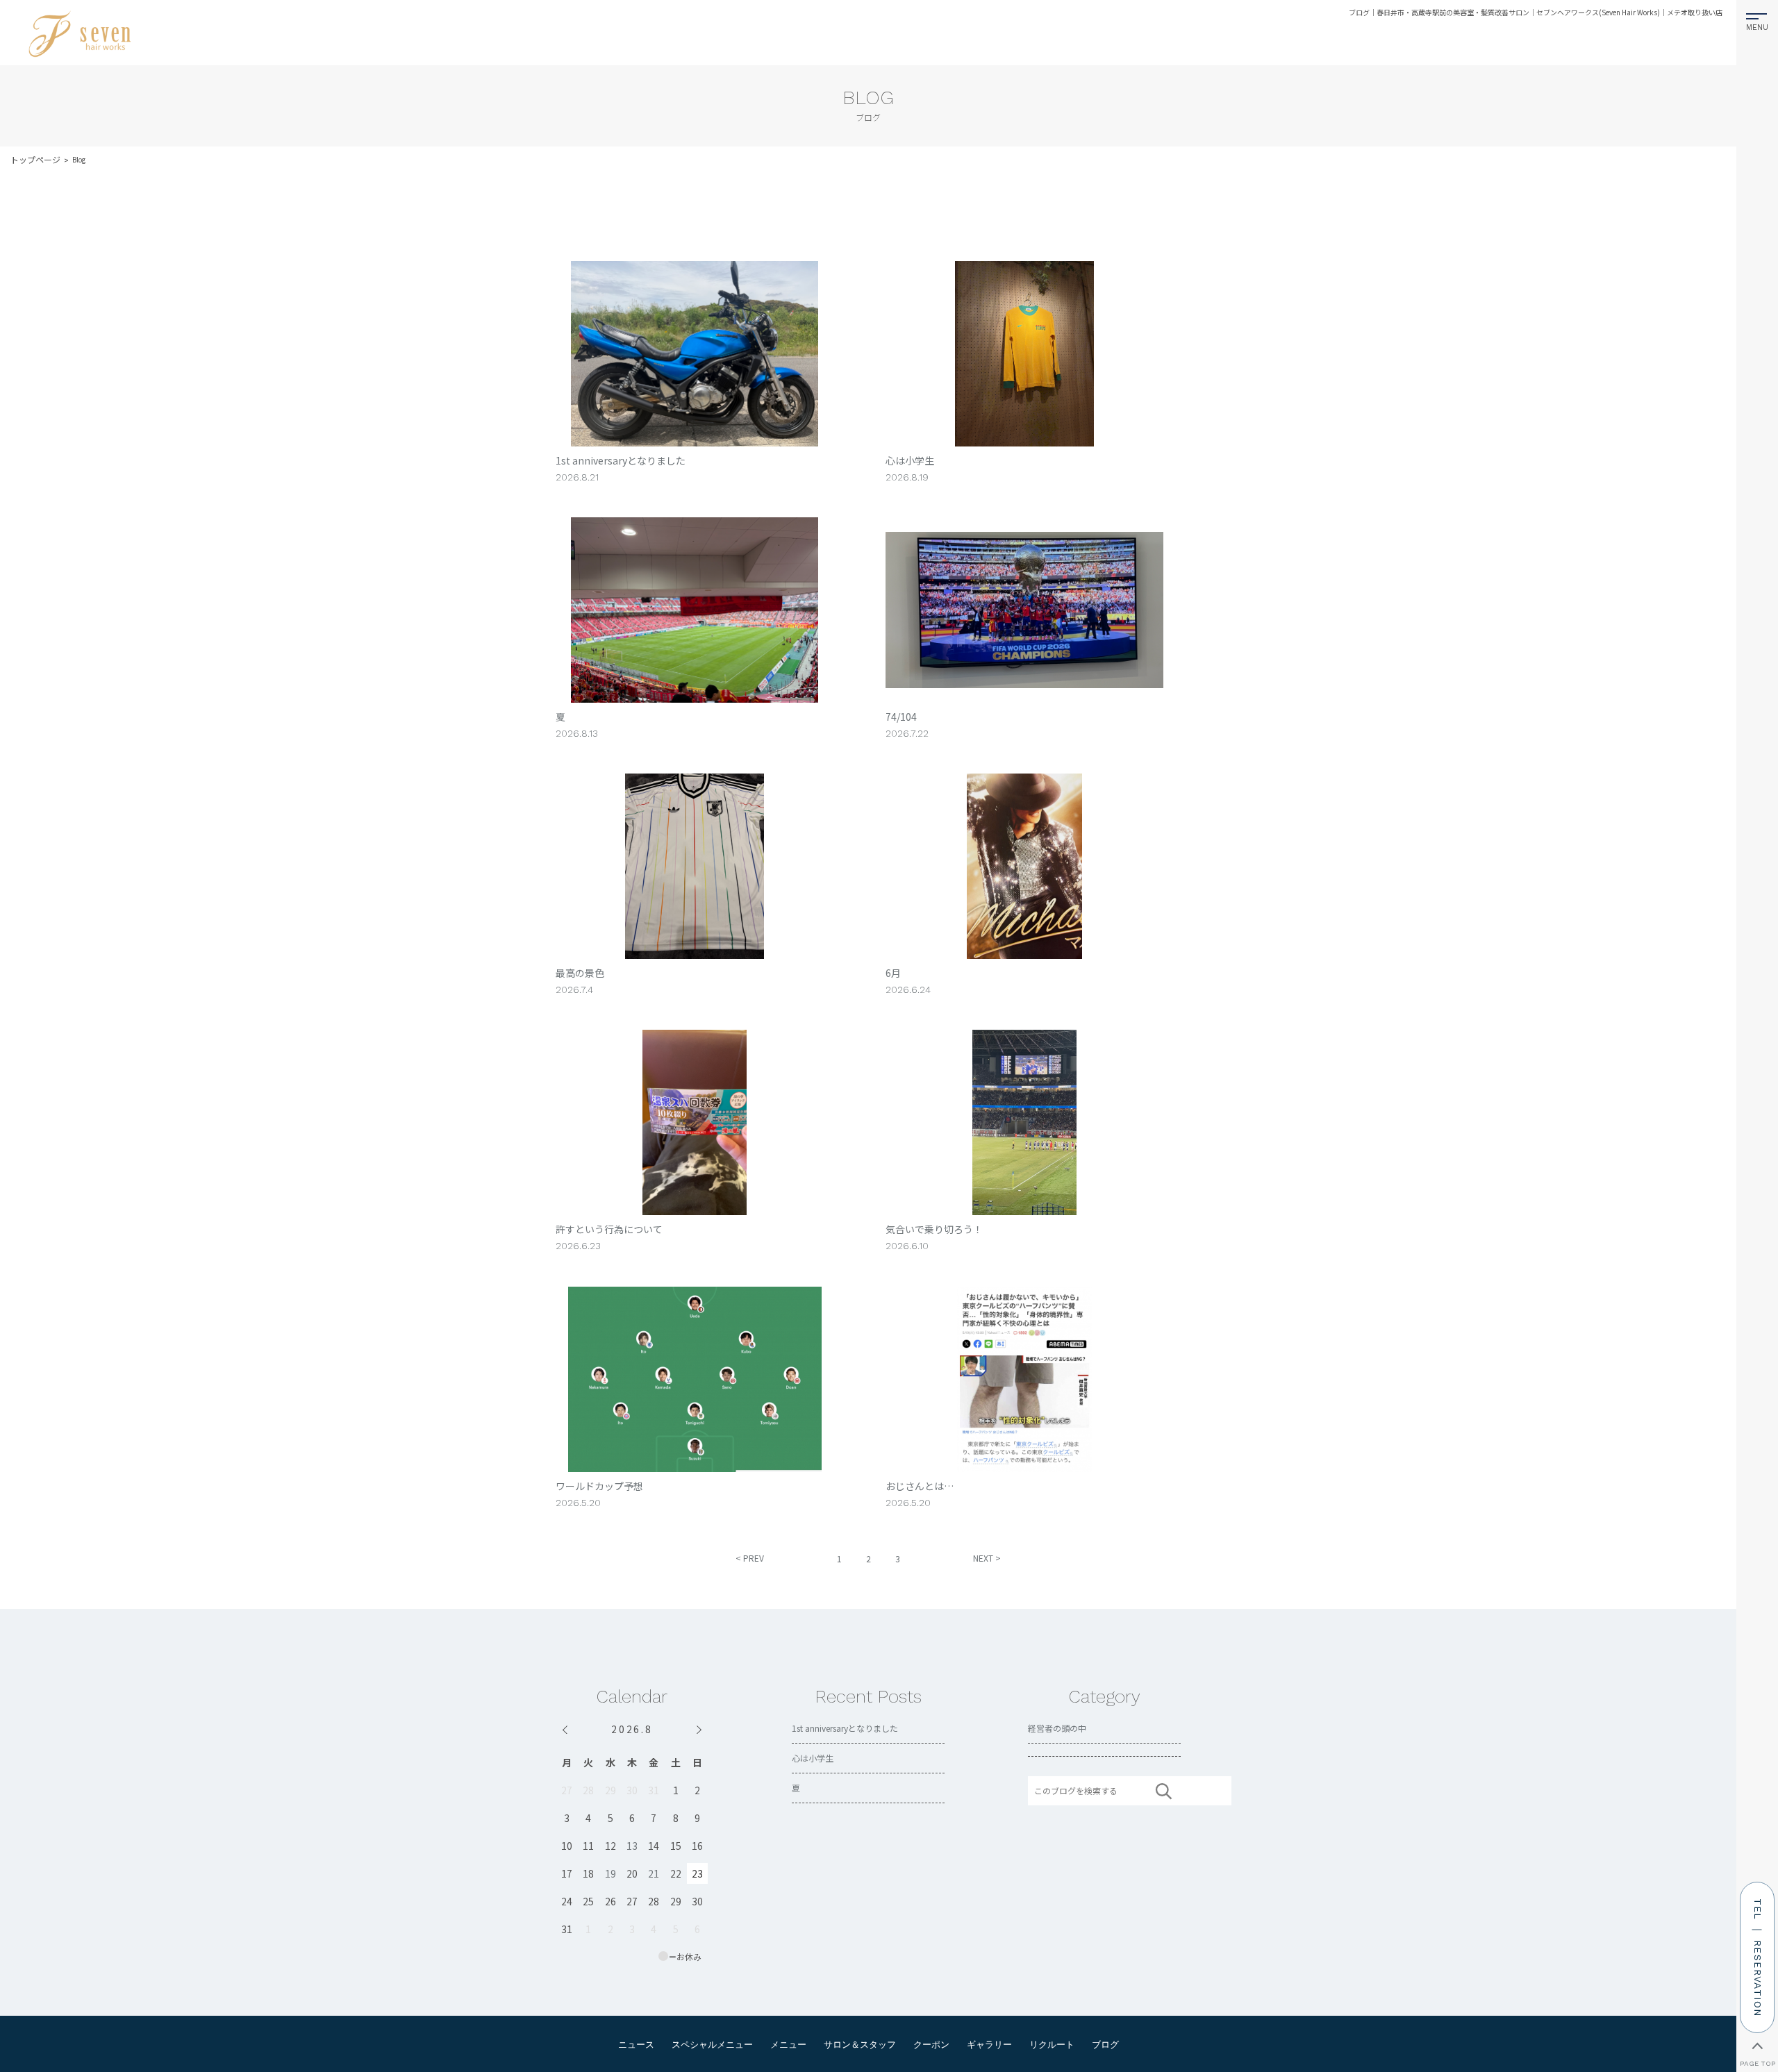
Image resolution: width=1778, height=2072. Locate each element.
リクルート (1052, 2045)
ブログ (1105, 2045)
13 (632, 1846)
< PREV (750, 1558)
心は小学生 (813, 1758)
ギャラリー (989, 2045)
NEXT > (987, 1558)
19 (610, 1873)
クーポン (931, 2045)
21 (654, 1873)
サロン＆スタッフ (860, 2045)
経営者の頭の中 (1057, 1728)
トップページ (35, 159)
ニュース (636, 2045)
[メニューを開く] (1758, 19)
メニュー (788, 2045)
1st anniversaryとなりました (845, 1728)
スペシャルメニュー (712, 2045)
